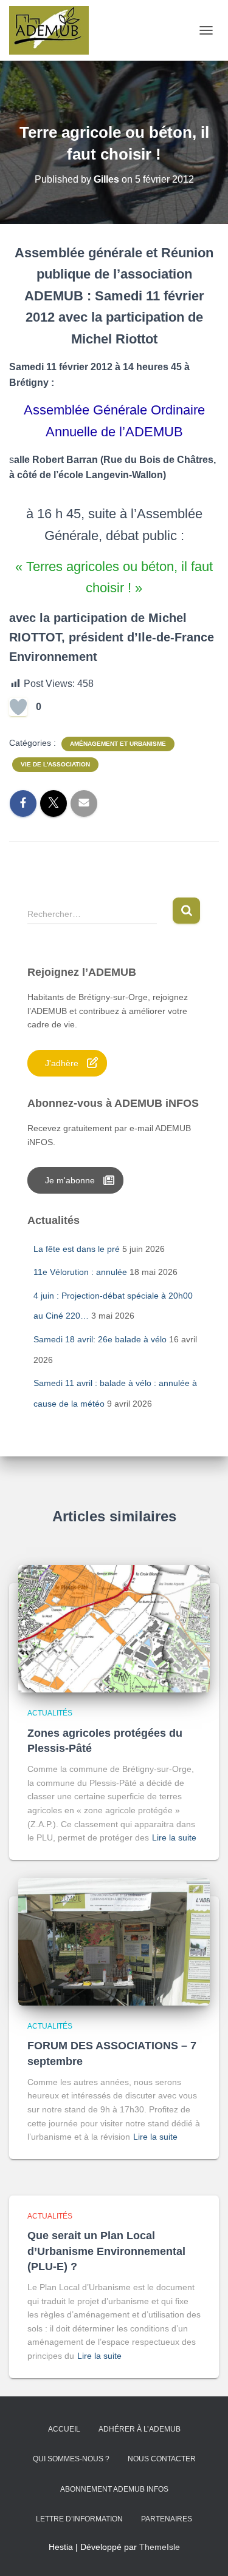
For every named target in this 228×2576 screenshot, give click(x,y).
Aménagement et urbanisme (118, 744)
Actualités (50, 1713)
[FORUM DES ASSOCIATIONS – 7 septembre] (114, 1941)
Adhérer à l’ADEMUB (140, 2429)
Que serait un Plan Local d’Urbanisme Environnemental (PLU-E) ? (106, 2251)
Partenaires (167, 2519)
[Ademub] (54, 30)
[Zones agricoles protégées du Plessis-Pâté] (114, 1628)
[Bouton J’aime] (18, 707)
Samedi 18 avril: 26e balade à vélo (100, 1339)
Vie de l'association (55, 764)
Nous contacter (162, 2459)
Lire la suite (174, 1837)
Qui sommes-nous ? (71, 2459)
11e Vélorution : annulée (80, 1272)
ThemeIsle (160, 2547)
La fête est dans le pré (77, 1249)
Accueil (64, 2429)
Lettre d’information (79, 2519)
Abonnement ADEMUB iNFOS (114, 2489)
